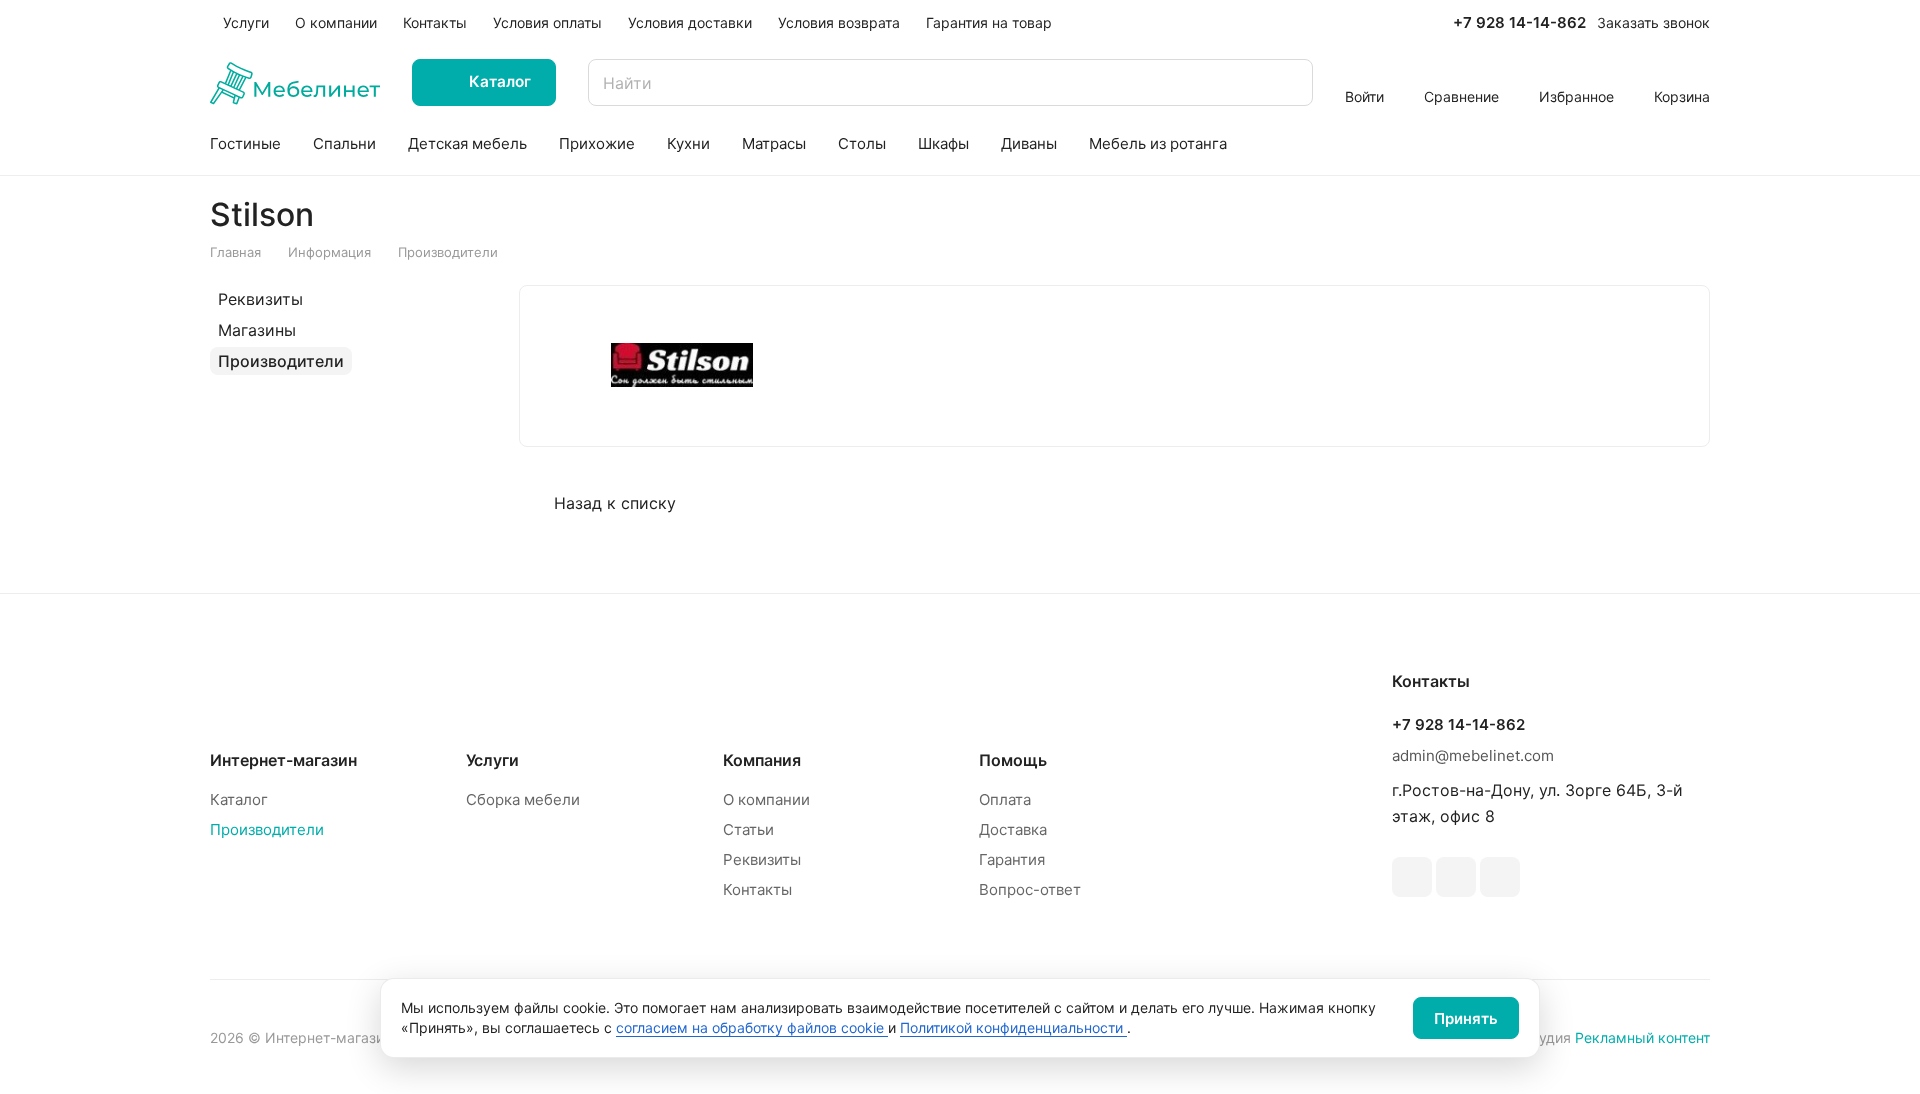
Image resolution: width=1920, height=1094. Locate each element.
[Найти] (1288, 82)
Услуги (492, 760)
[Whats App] (1456, 877)
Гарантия (1012, 859)
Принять (1466, 1018)
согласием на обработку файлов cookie (752, 1027)
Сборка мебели (523, 799)
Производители (281, 361)
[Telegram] (1412, 877)
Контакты (757, 889)
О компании (766, 799)
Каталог (239, 799)
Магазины (257, 330)
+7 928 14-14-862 (1519, 23)
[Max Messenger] (1500, 877)
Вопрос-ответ (1030, 889)
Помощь (1013, 760)
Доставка (1013, 829)
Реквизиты (260, 299)
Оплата (1005, 799)
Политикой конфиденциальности (1013, 1027)
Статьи (748, 829)
